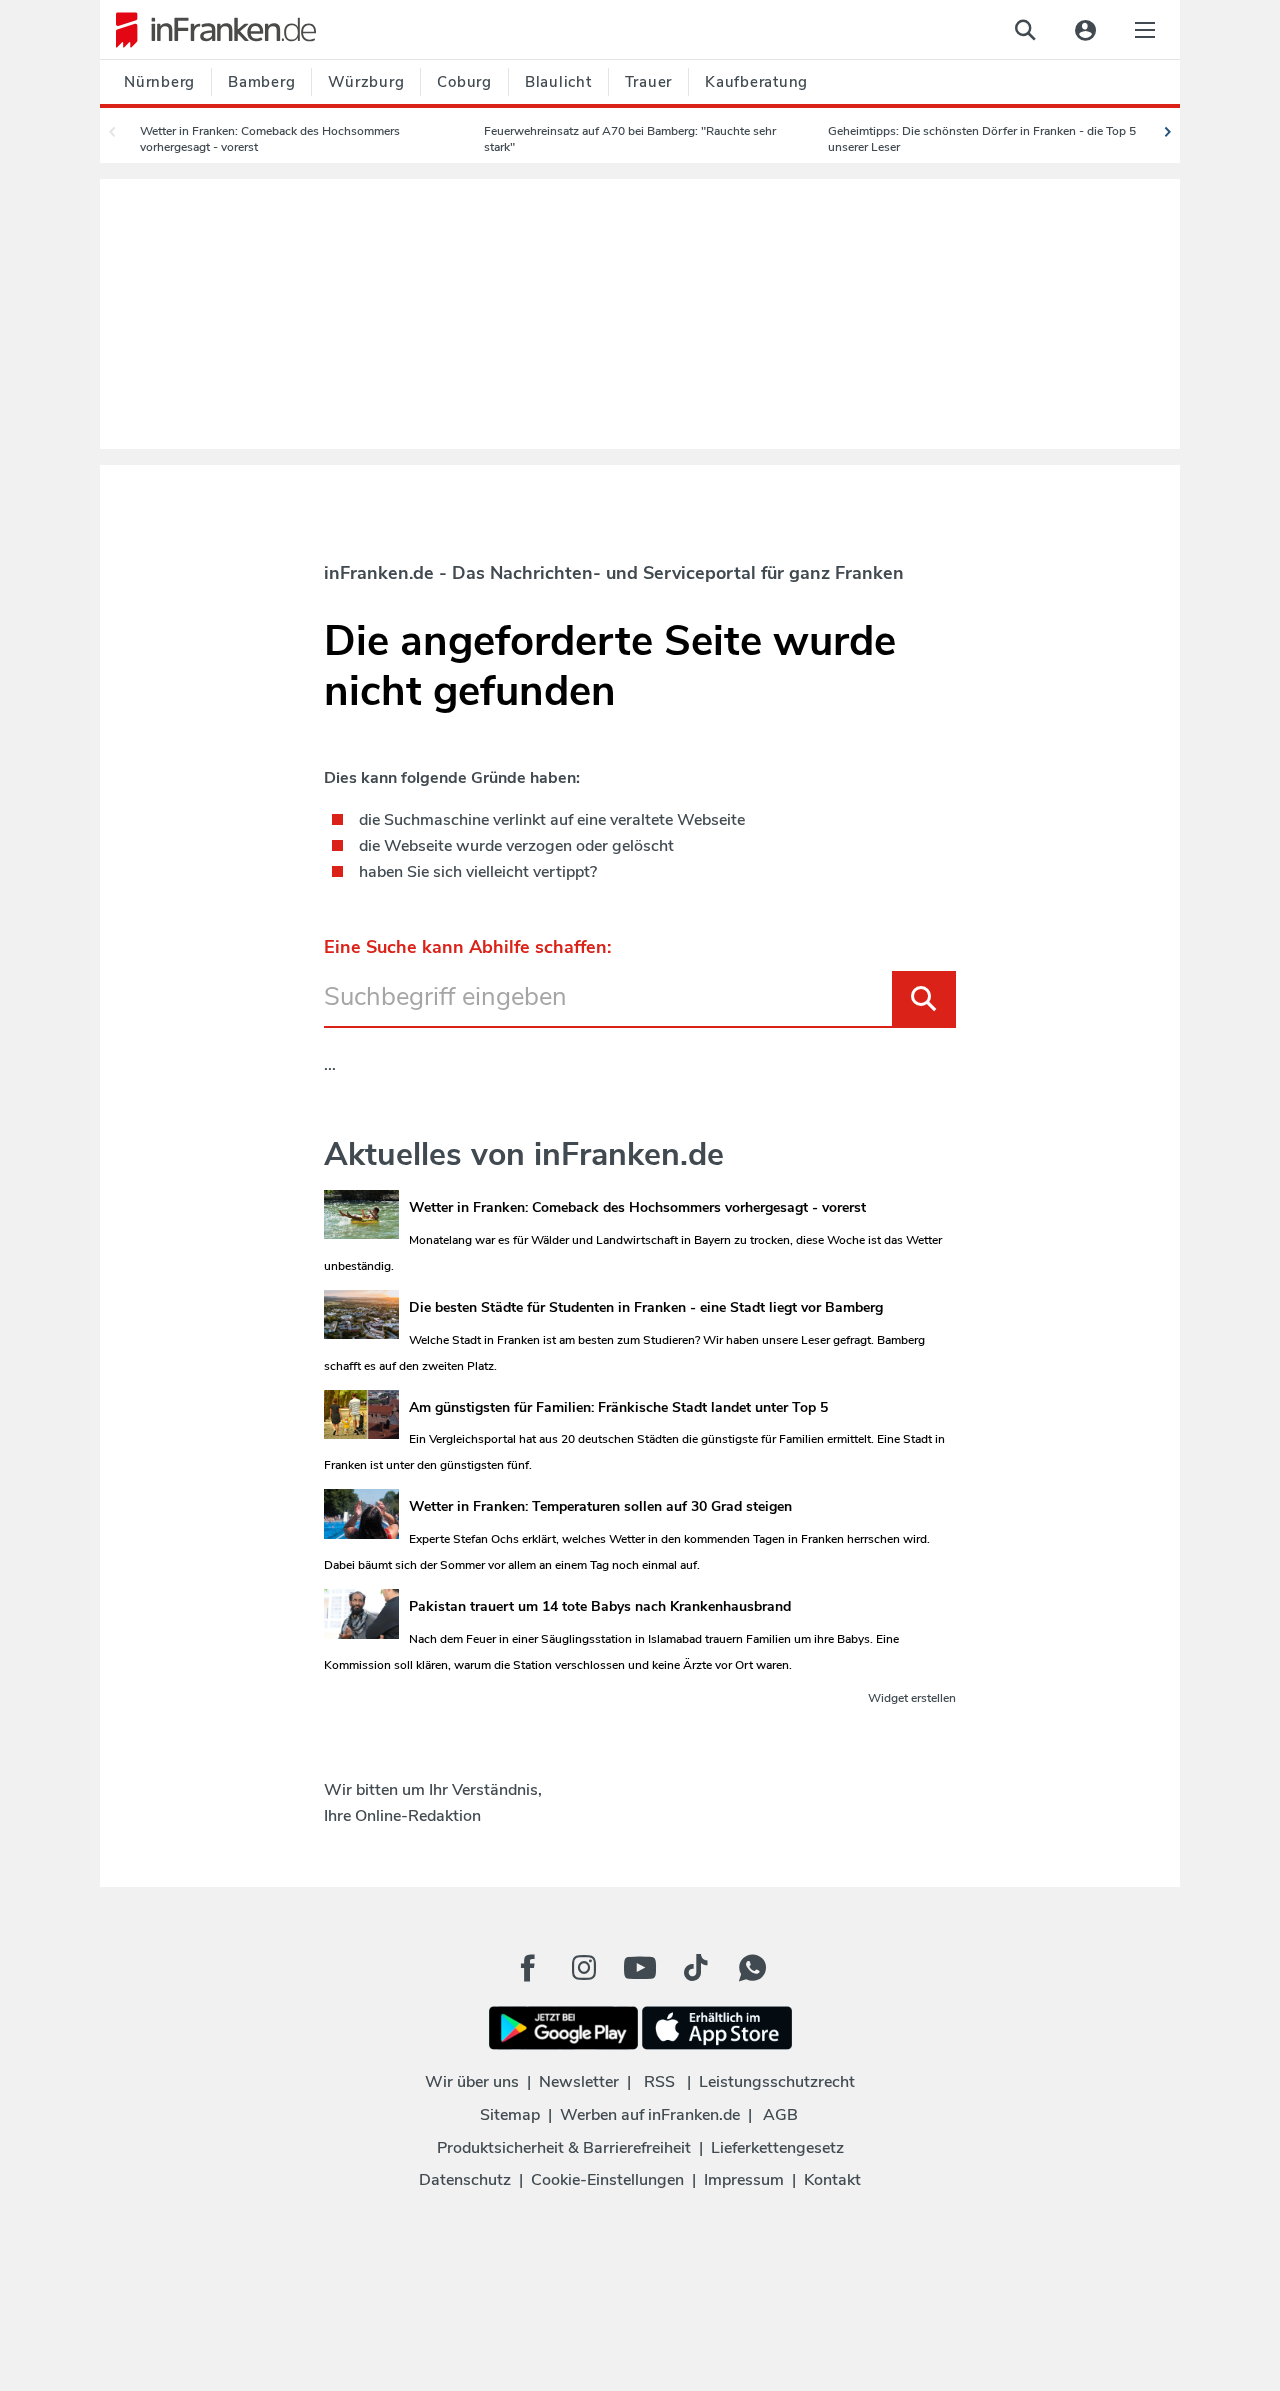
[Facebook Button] (528, 1968)
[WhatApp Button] (752, 1968)
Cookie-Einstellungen (607, 2180)
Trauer (649, 82)
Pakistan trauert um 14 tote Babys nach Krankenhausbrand (600, 1606)
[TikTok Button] (696, 1968)
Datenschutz (465, 2180)
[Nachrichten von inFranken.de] (208, 30)
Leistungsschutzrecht (777, 2082)
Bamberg (261, 82)
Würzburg (366, 82)
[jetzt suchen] (1025, 30)
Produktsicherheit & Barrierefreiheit (564, 2148)
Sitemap (510, 2115)
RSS (659, 2082)
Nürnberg (159, 82)
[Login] (1085, 30)
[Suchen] (924, 998)
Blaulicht (558, 82)
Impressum (744, 2180)
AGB (780, 2115)
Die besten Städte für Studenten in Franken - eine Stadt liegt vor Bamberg (646, 1307)
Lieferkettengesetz (777, 2148)
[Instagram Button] (584, 1973)
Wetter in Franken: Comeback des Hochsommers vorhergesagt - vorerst (637, 1207)
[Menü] (1145, 30)
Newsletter (579, 2082)
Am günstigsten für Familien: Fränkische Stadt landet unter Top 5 (618, 1407)
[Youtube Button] (640, 1968)
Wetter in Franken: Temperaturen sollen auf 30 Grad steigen (600, 1506)
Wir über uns (472, 2082)
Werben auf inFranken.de (650, 2115)
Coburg (464, 82)
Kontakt (832, 2180)
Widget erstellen (912, 1698)
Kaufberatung (756, 82)
